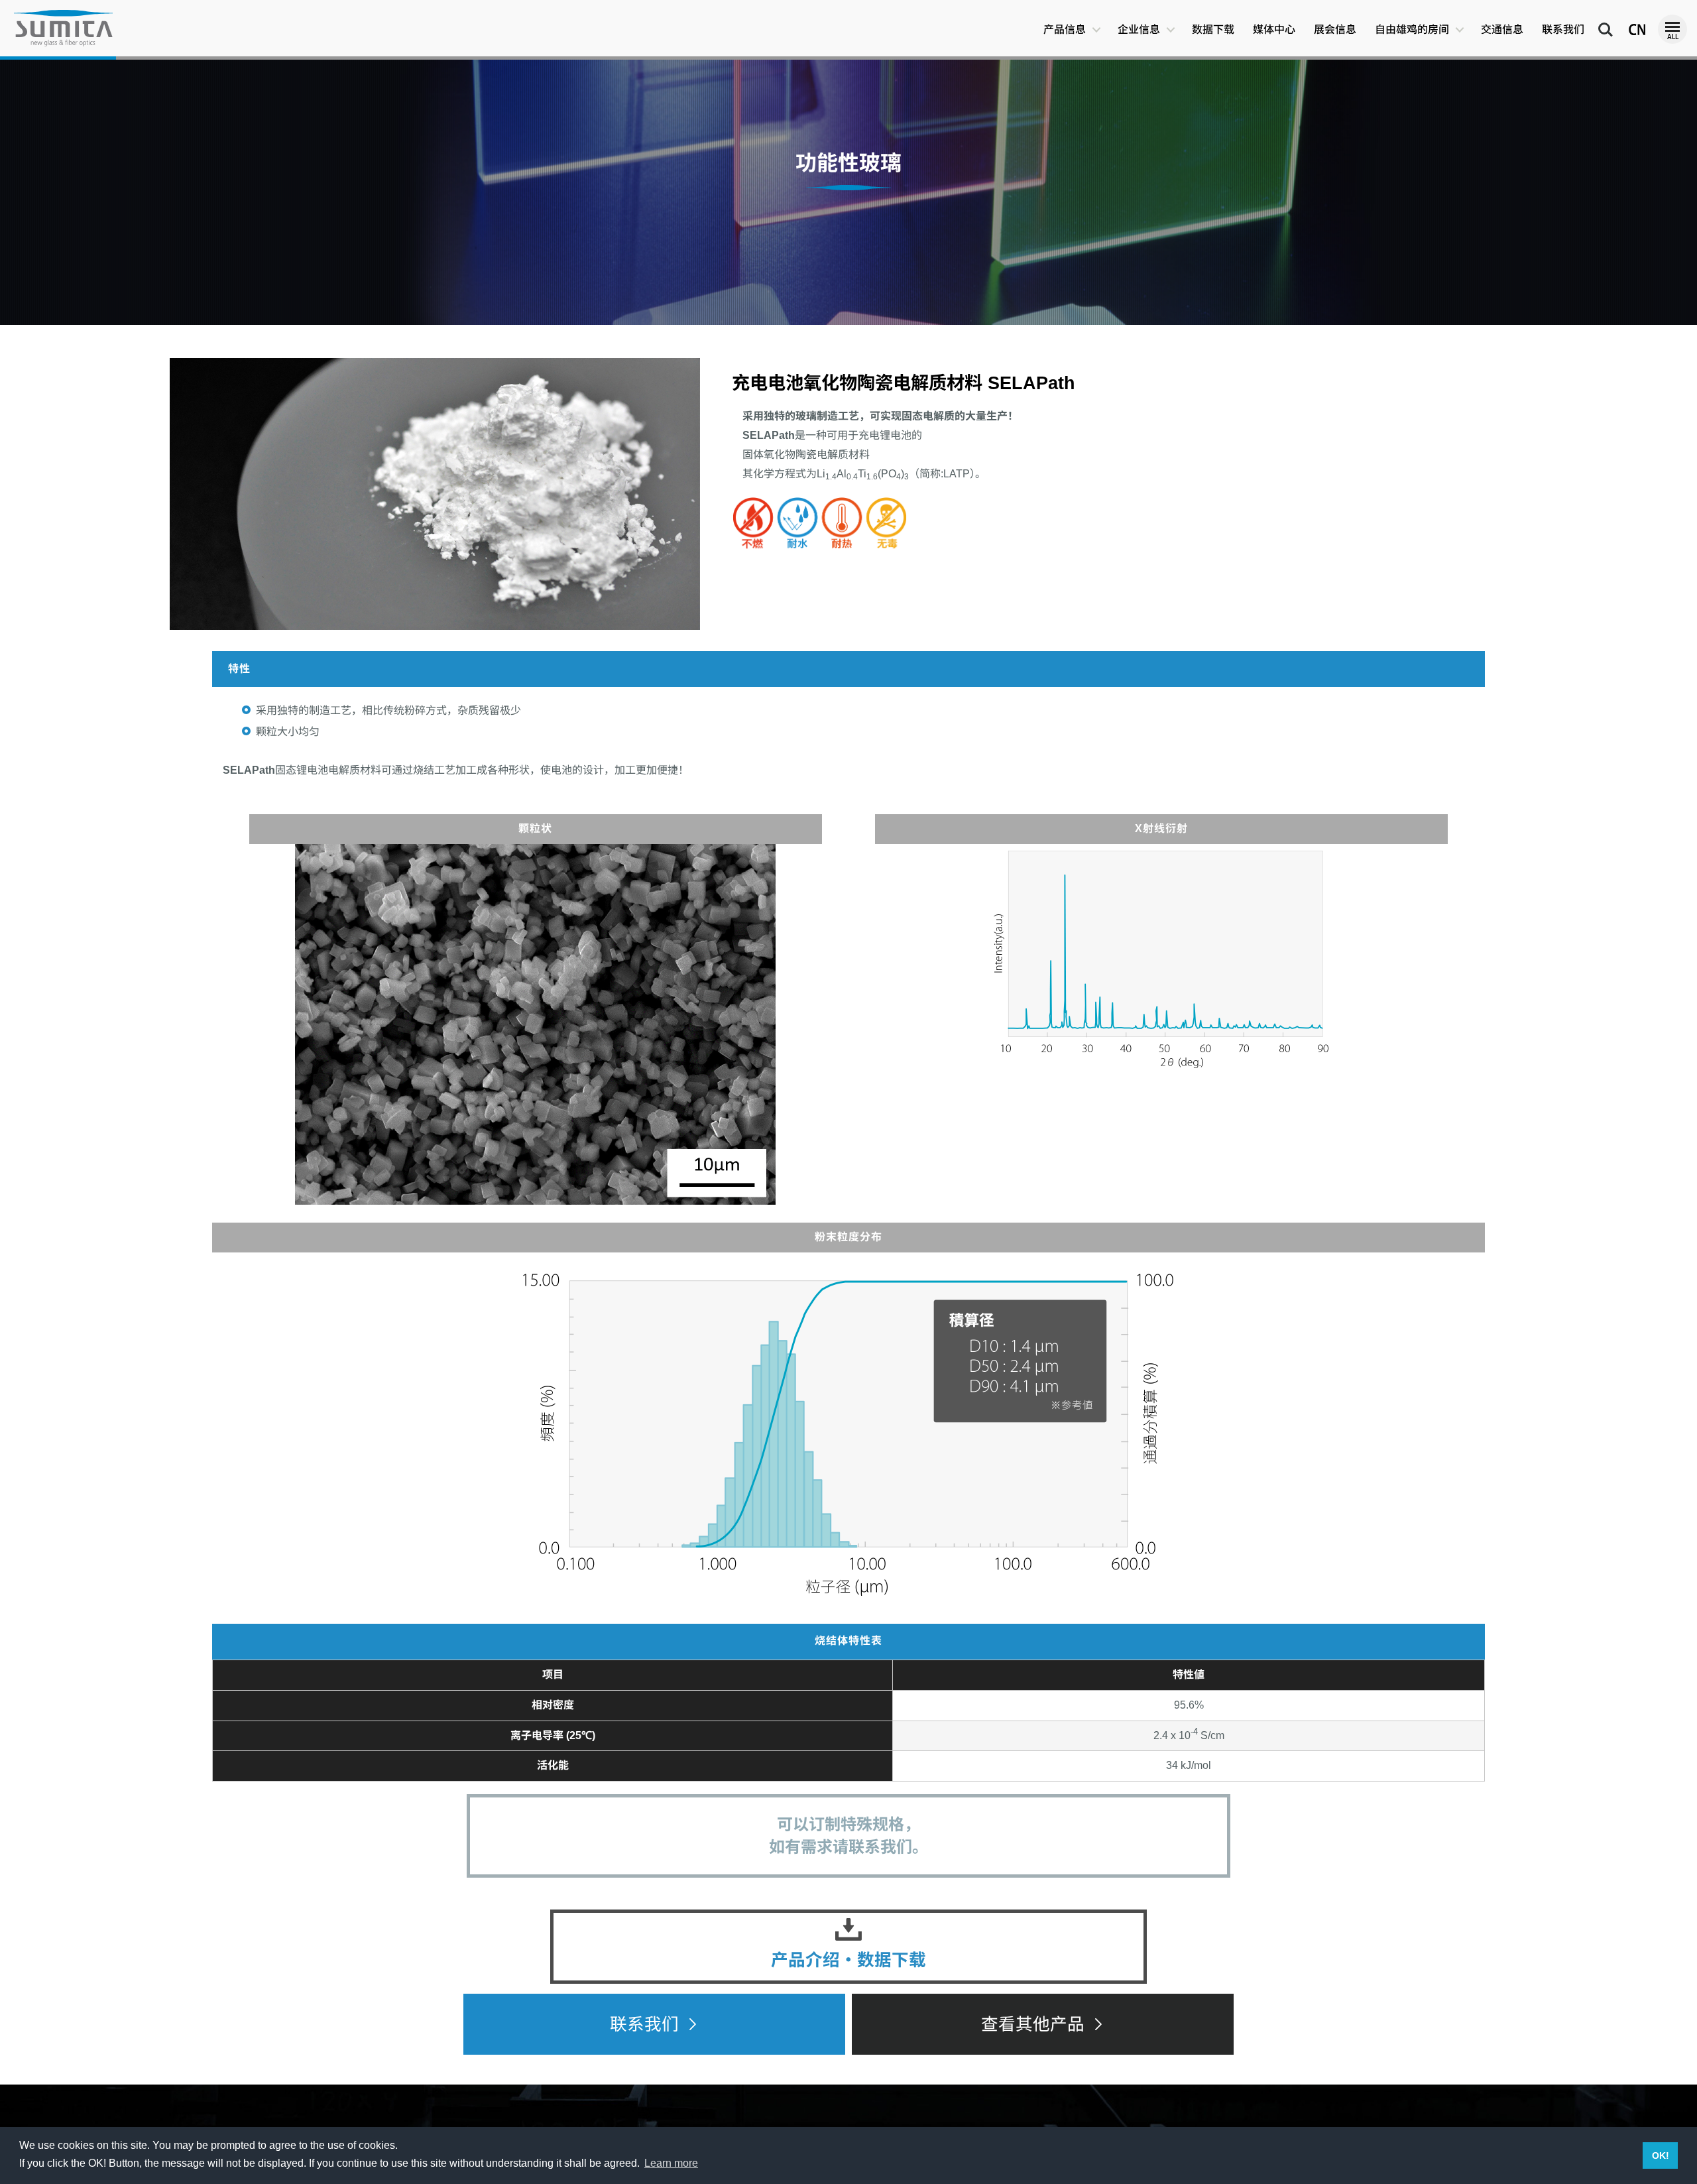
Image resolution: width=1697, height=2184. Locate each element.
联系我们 (1563, 30)
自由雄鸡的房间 (1412, 30)
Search (1606, 24)
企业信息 (1139, 30)
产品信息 (1065, 30)
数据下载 (1213, 30)
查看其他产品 (1033, 2024)
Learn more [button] (671, 2163)
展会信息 (1335, 30)
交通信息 (1502, 30)
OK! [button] (1661, 2155)
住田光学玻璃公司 (63, 28)
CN (1631, 24)
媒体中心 (1274, 30)
